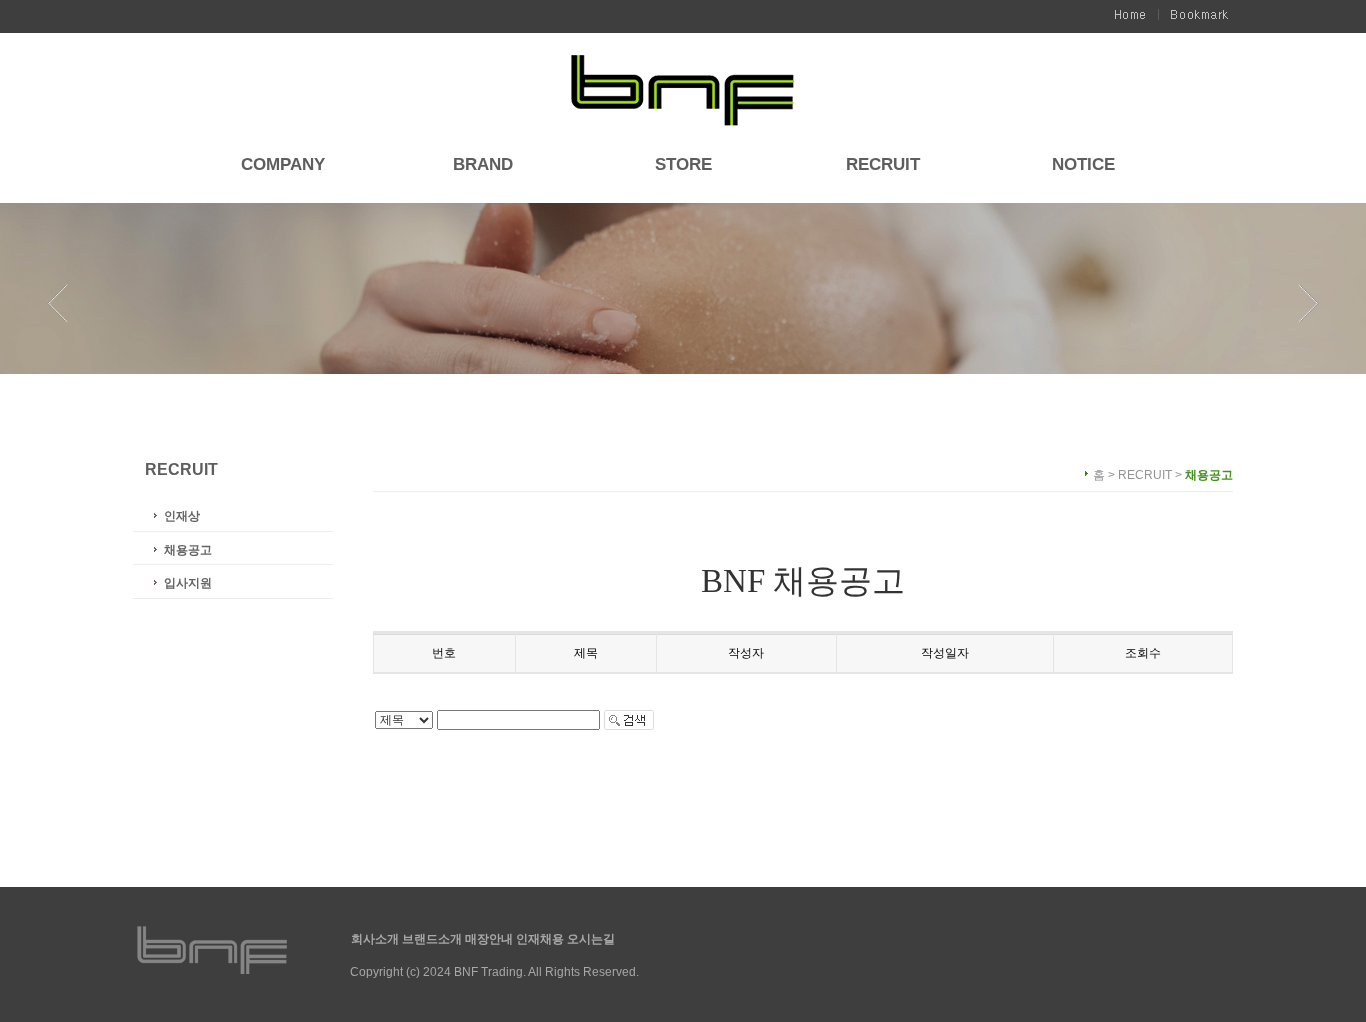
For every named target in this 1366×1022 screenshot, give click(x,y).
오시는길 (591, 939)
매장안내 (490, 939)
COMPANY (283, 165)
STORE (683, 165)
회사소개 (376, 939)
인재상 (182, 516)
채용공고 (188, 550)
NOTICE (1083, 165)
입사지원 (188, 583)
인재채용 (541, 939)
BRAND (483, 165)
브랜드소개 (433, 939)
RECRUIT (883, 165)
